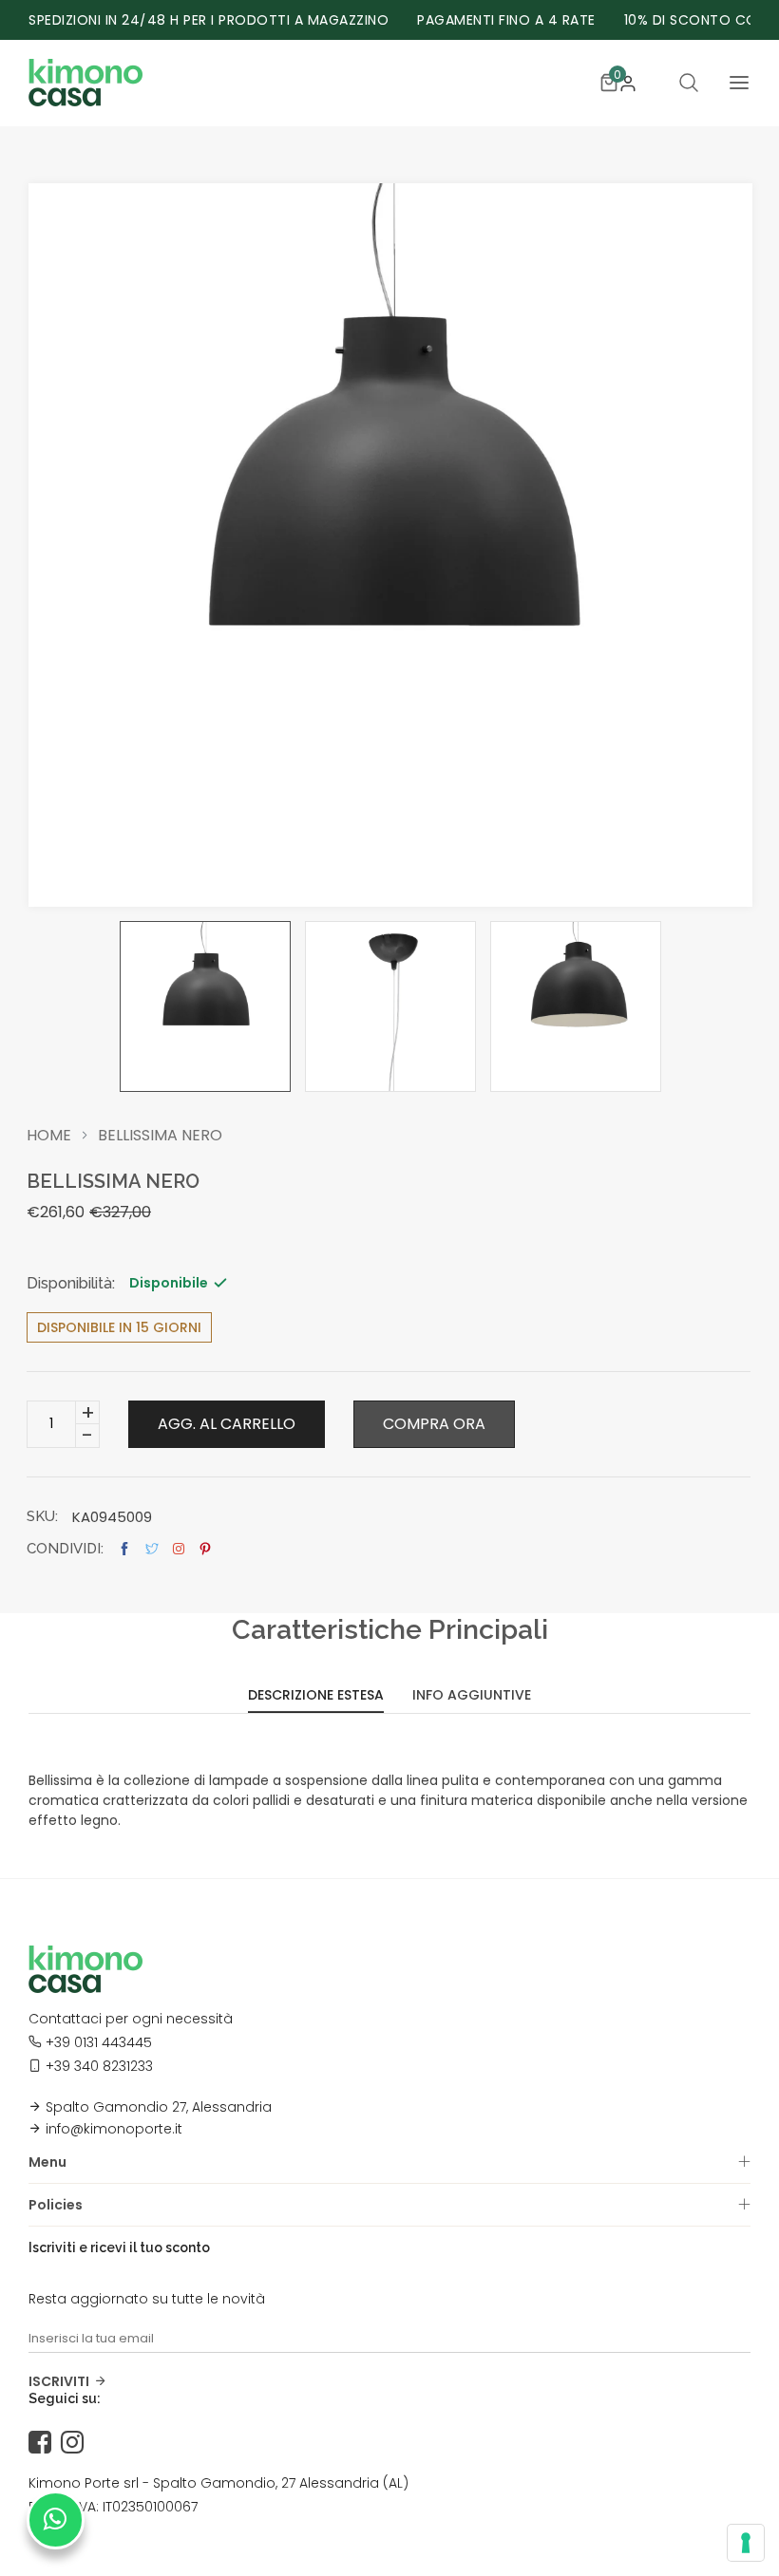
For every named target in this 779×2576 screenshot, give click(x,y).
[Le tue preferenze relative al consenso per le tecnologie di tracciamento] (746, 2543)
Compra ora (434, 1424)
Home (49, 1136)
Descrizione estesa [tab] (316, 1696)
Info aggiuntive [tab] (472, 1696)
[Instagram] (77, 2443)
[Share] (179, 1549)
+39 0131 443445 (99, 2042)
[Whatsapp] (56, 2520)
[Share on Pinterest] (205, 1549)
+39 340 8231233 (99, 2066)
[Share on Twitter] (152, 1549)
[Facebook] (45, 2443)
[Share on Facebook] (124, 1549)
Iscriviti (59, 2381)
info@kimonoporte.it (114, 2129)
